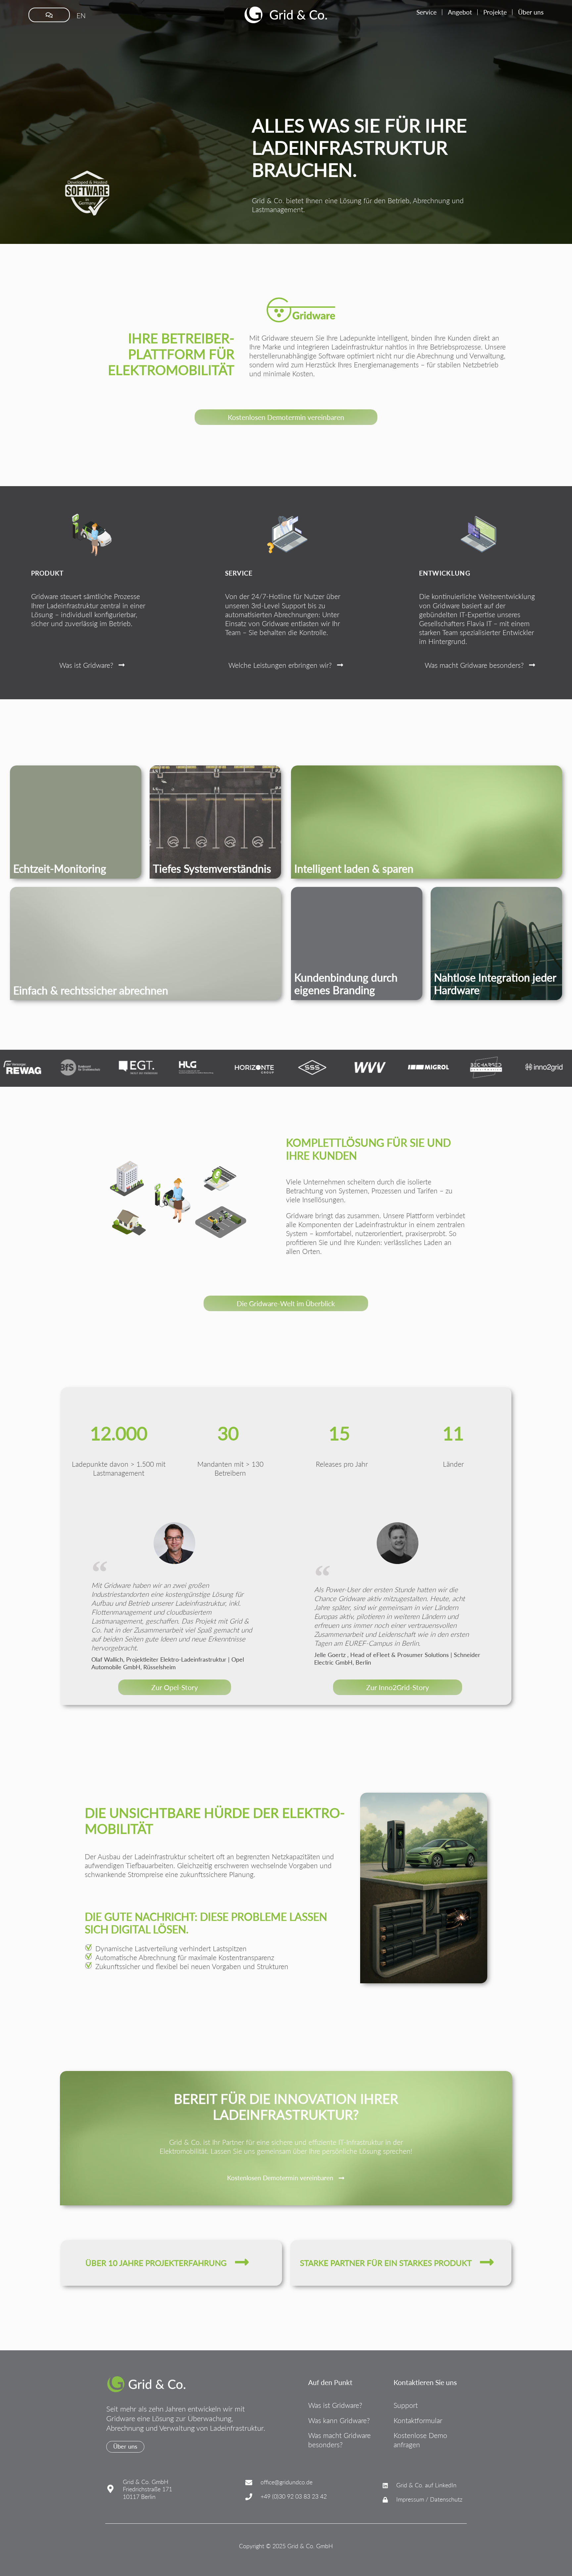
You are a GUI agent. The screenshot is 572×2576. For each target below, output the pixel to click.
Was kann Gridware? (339, 2420)
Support (406, 2405)
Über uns (531, 12)
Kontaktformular (418, 2420)
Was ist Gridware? (335, 2405)
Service (427, 12)
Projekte (495, 12)
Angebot (460, 12)
